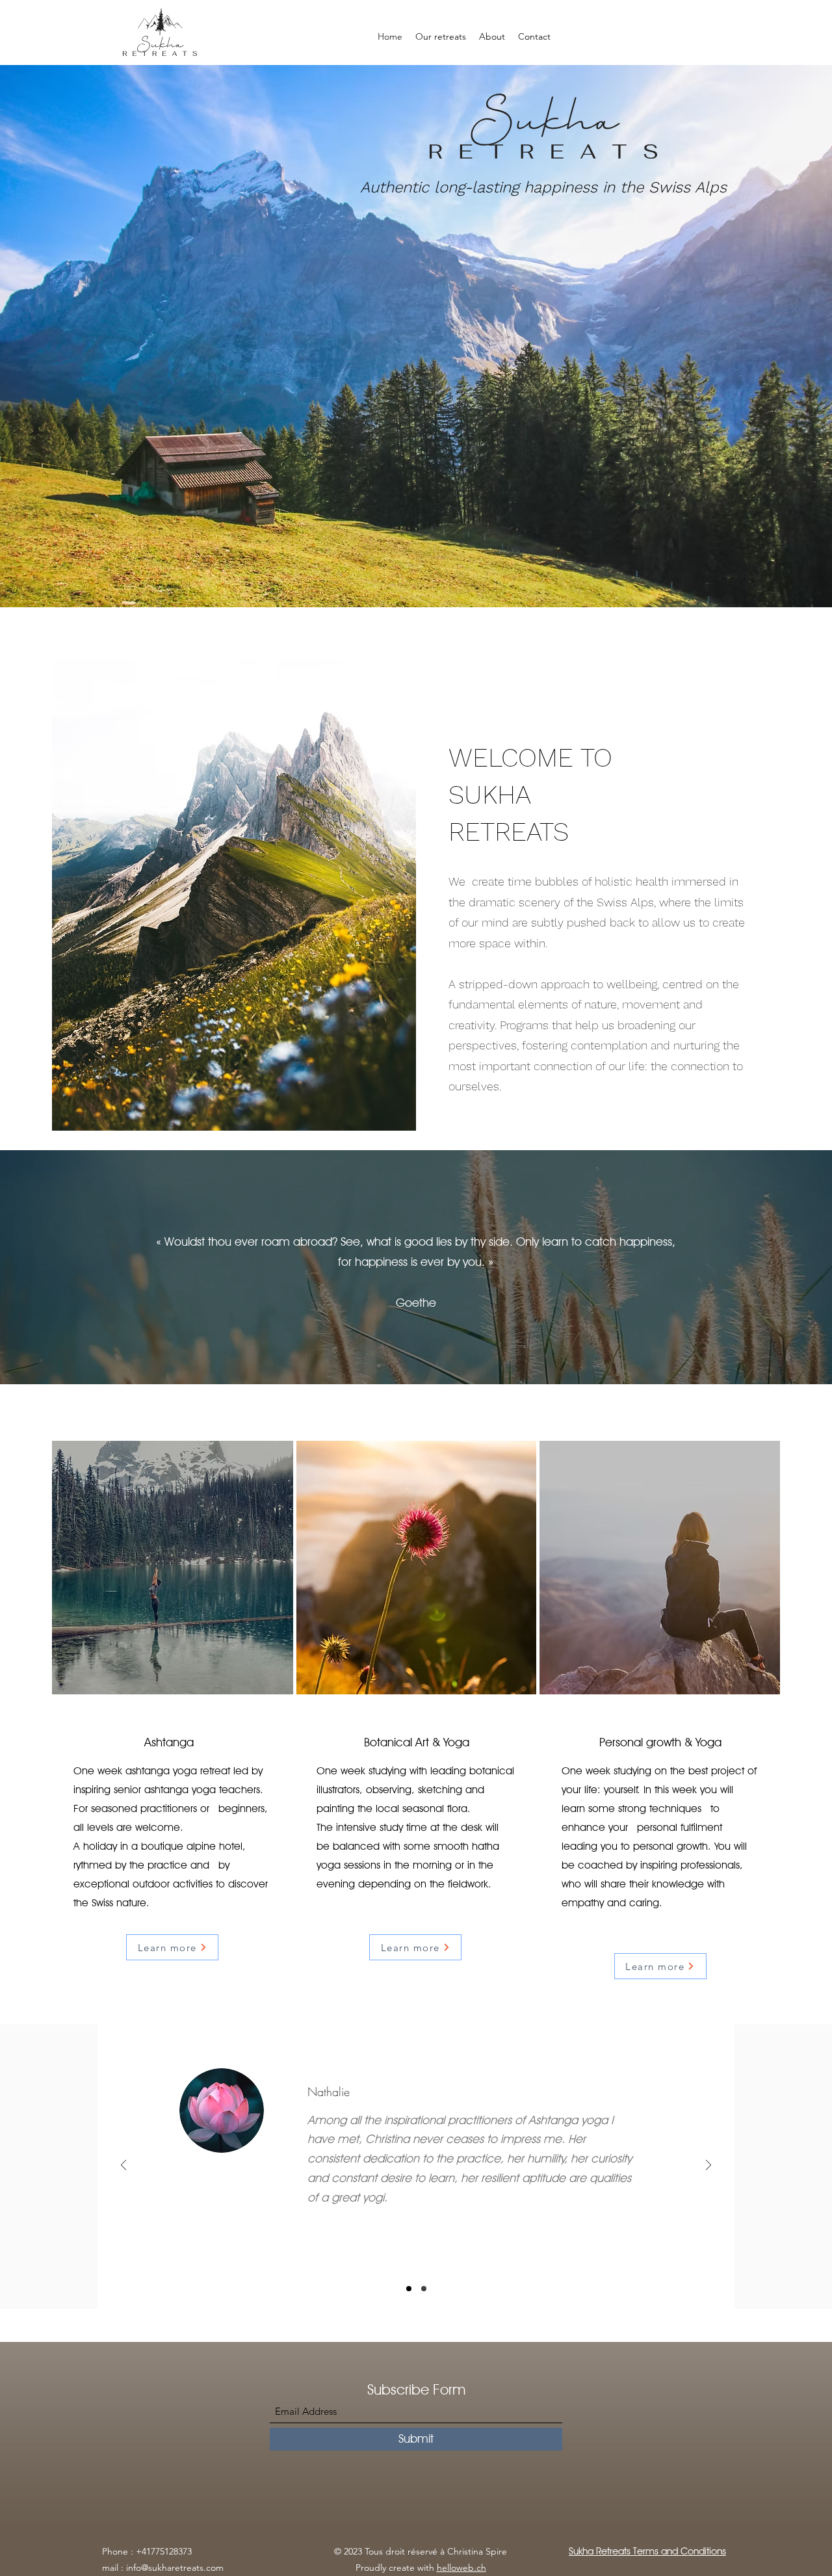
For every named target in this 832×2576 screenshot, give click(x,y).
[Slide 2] (409, 2289)
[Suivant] (708, 2166)
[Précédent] (123, 2166)
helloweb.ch (461, 2568)
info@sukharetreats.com (175, 2568)
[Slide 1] (424, 2289)
